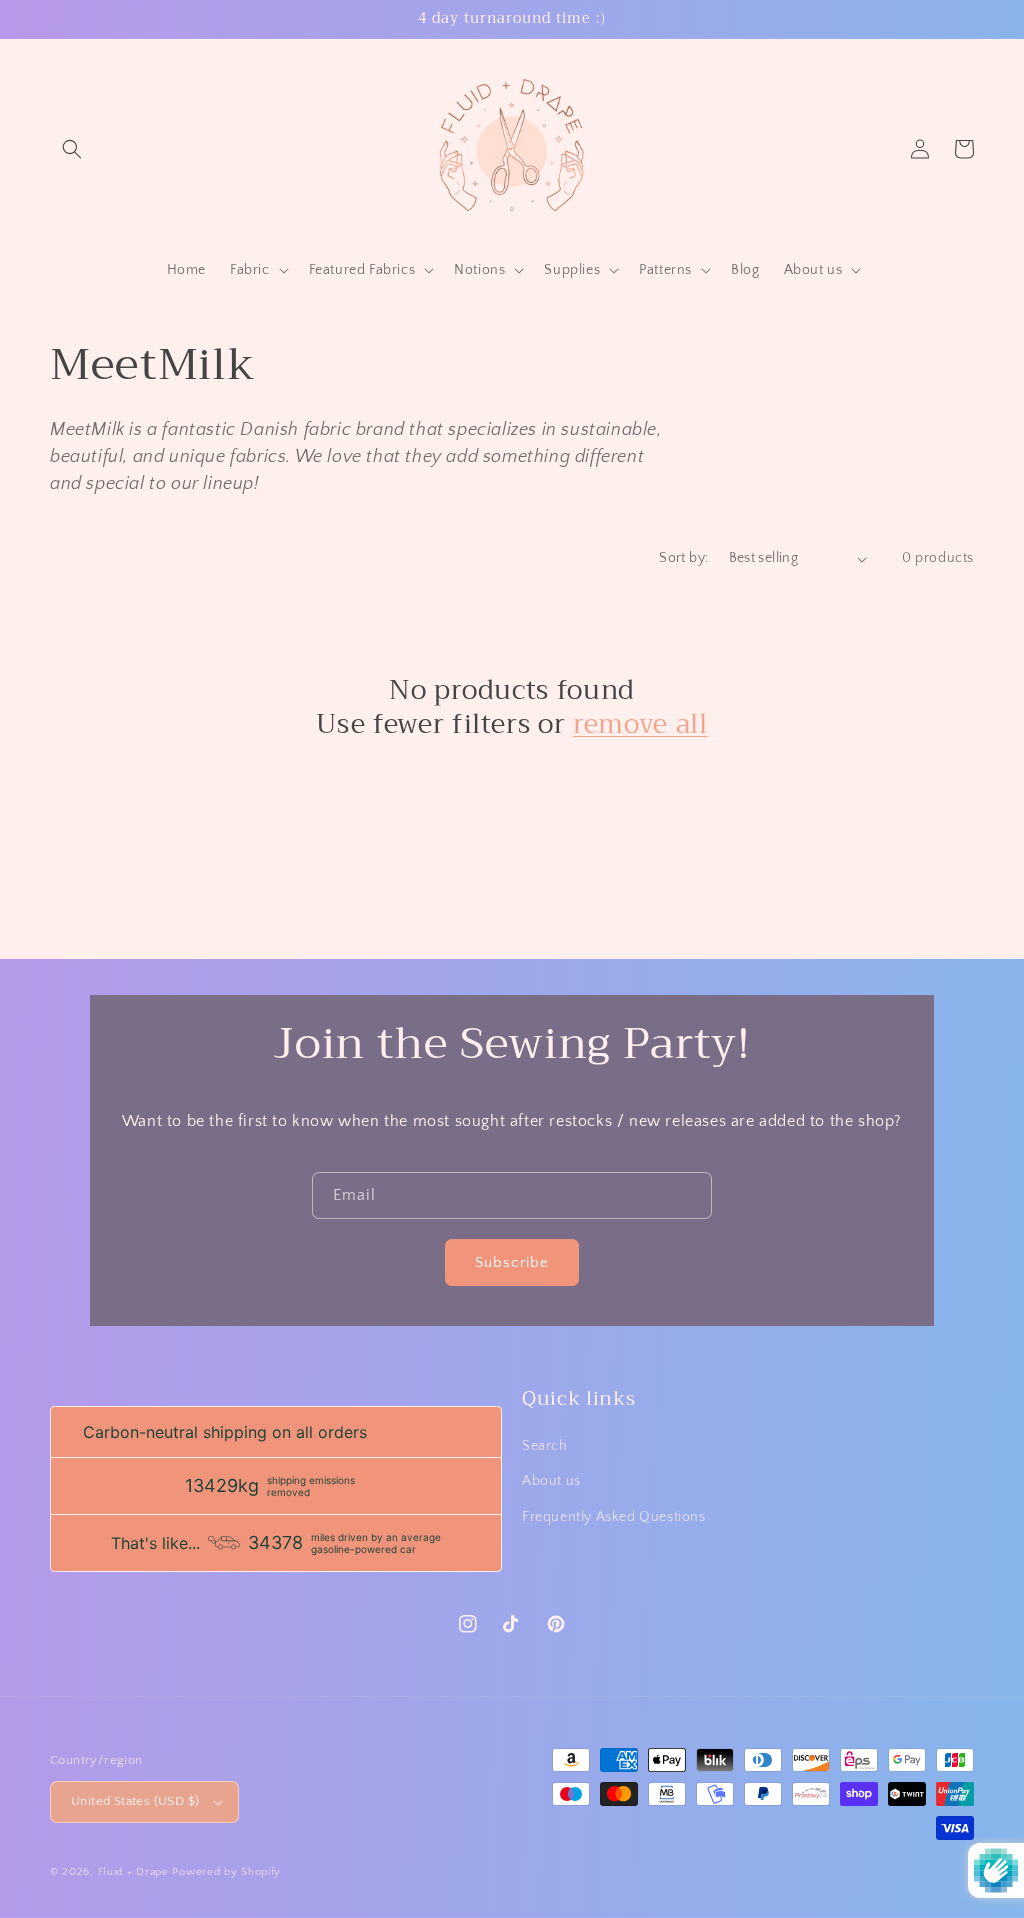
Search (545, 1446)
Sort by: (683, 558)
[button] (72, 149)
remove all (640, 725)
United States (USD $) (135, 1801)
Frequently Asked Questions (614, 1517)
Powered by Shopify (226, 1872)
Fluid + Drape (133, 1872)
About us (551, 1481)
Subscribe (512, 1262)
